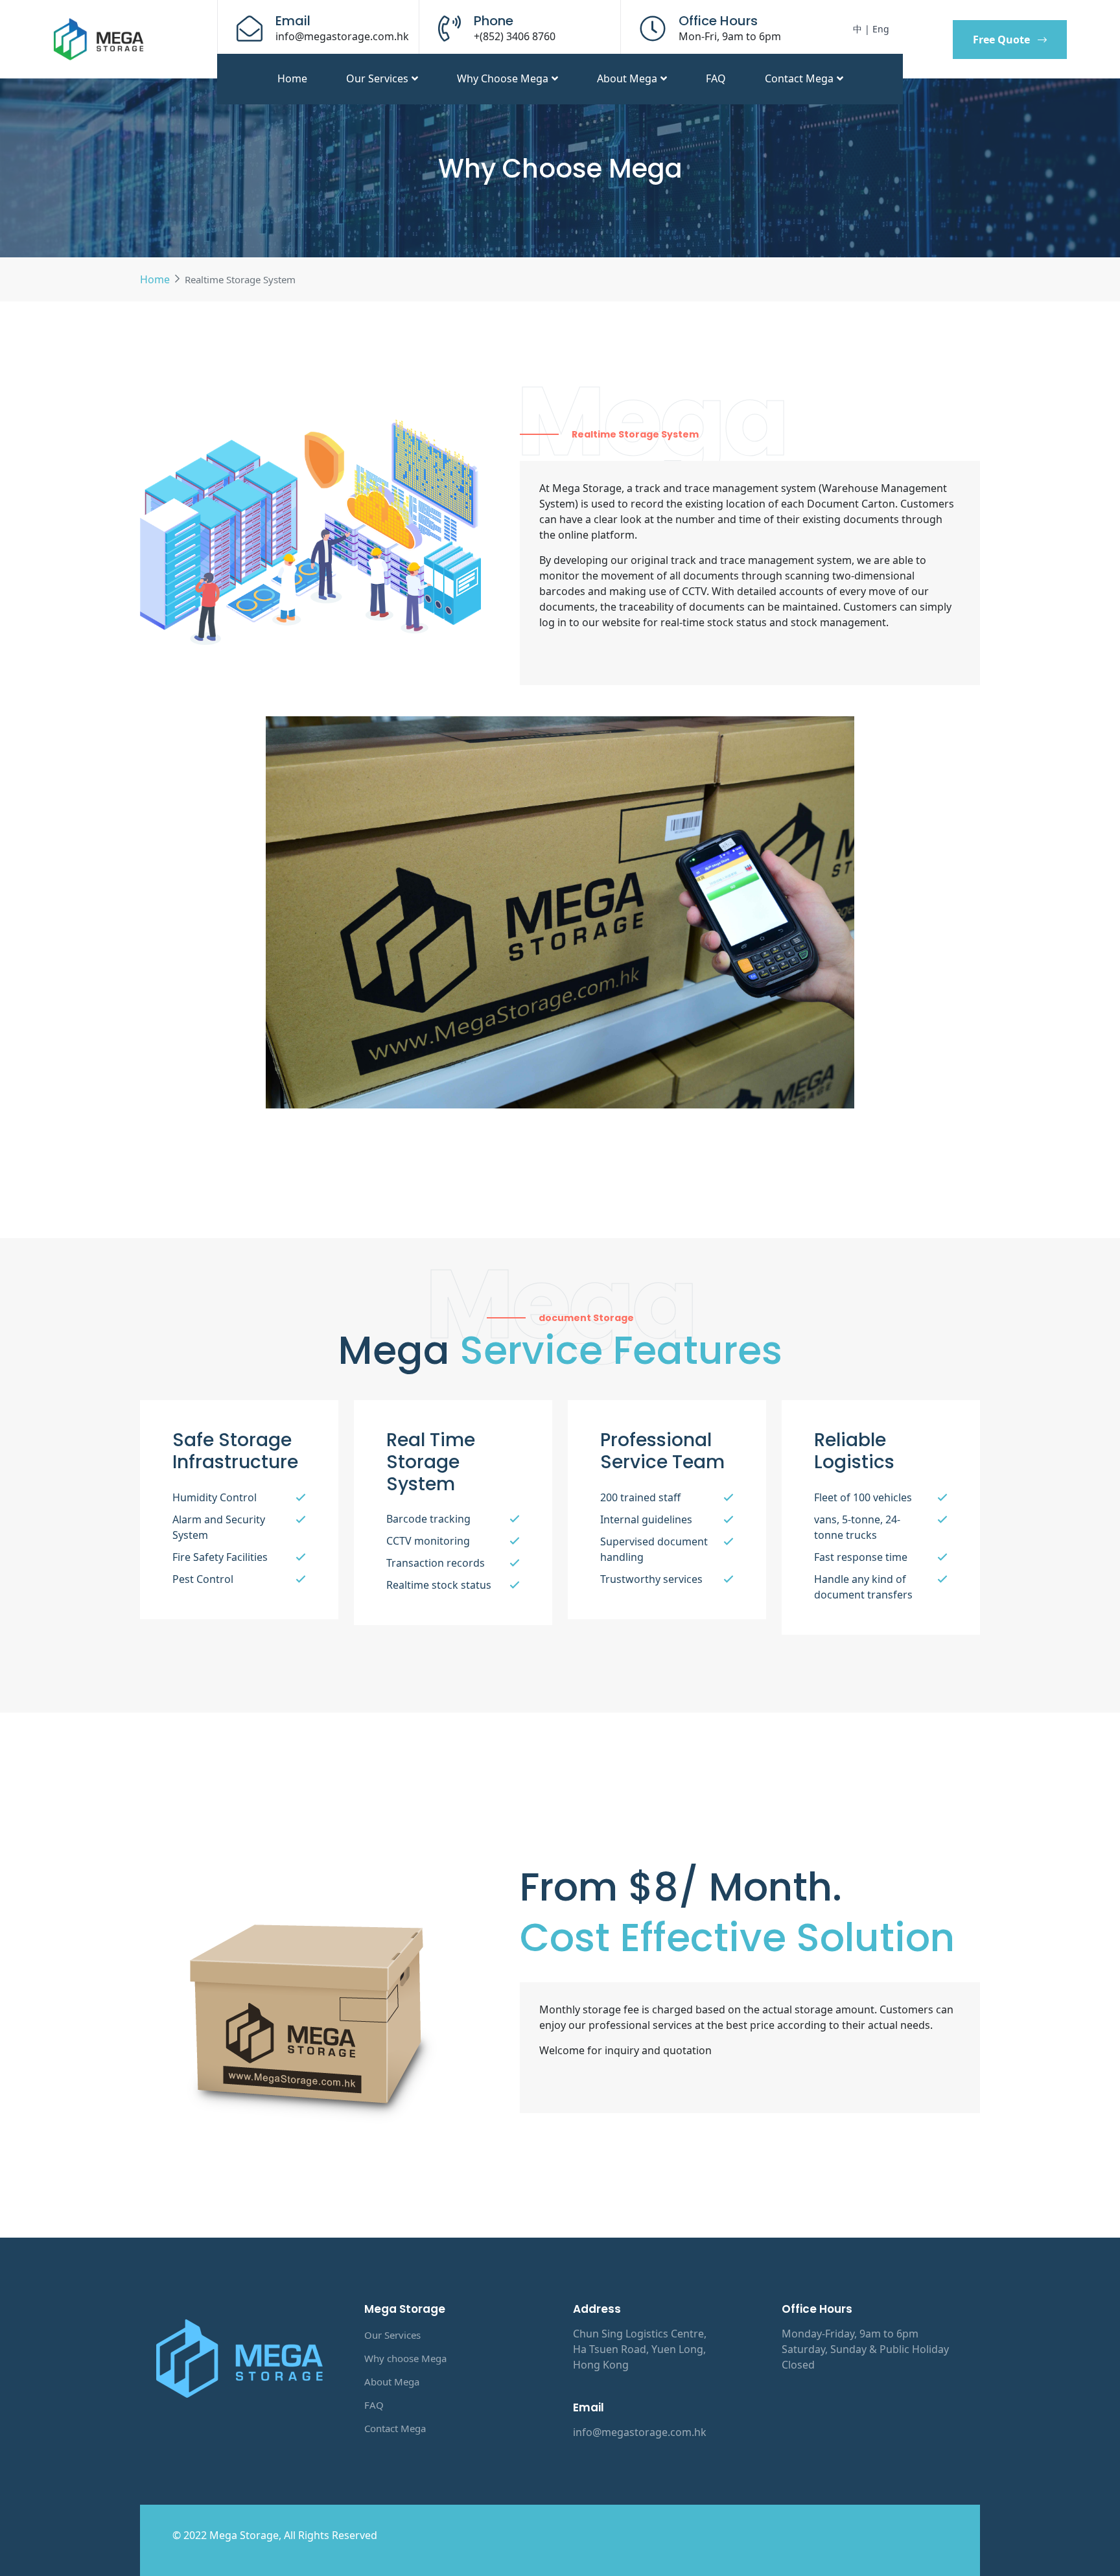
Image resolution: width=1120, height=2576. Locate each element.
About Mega (627, 78)
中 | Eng (871, 29)
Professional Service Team (662, 1451)
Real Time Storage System (431, 1462)
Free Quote (1001, 40)
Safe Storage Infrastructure (235, 1451)
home (292, 78)
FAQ (716, 78)
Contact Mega (799, 78)
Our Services (377, 78)
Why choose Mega (503, 78)
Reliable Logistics (854, 1451)
